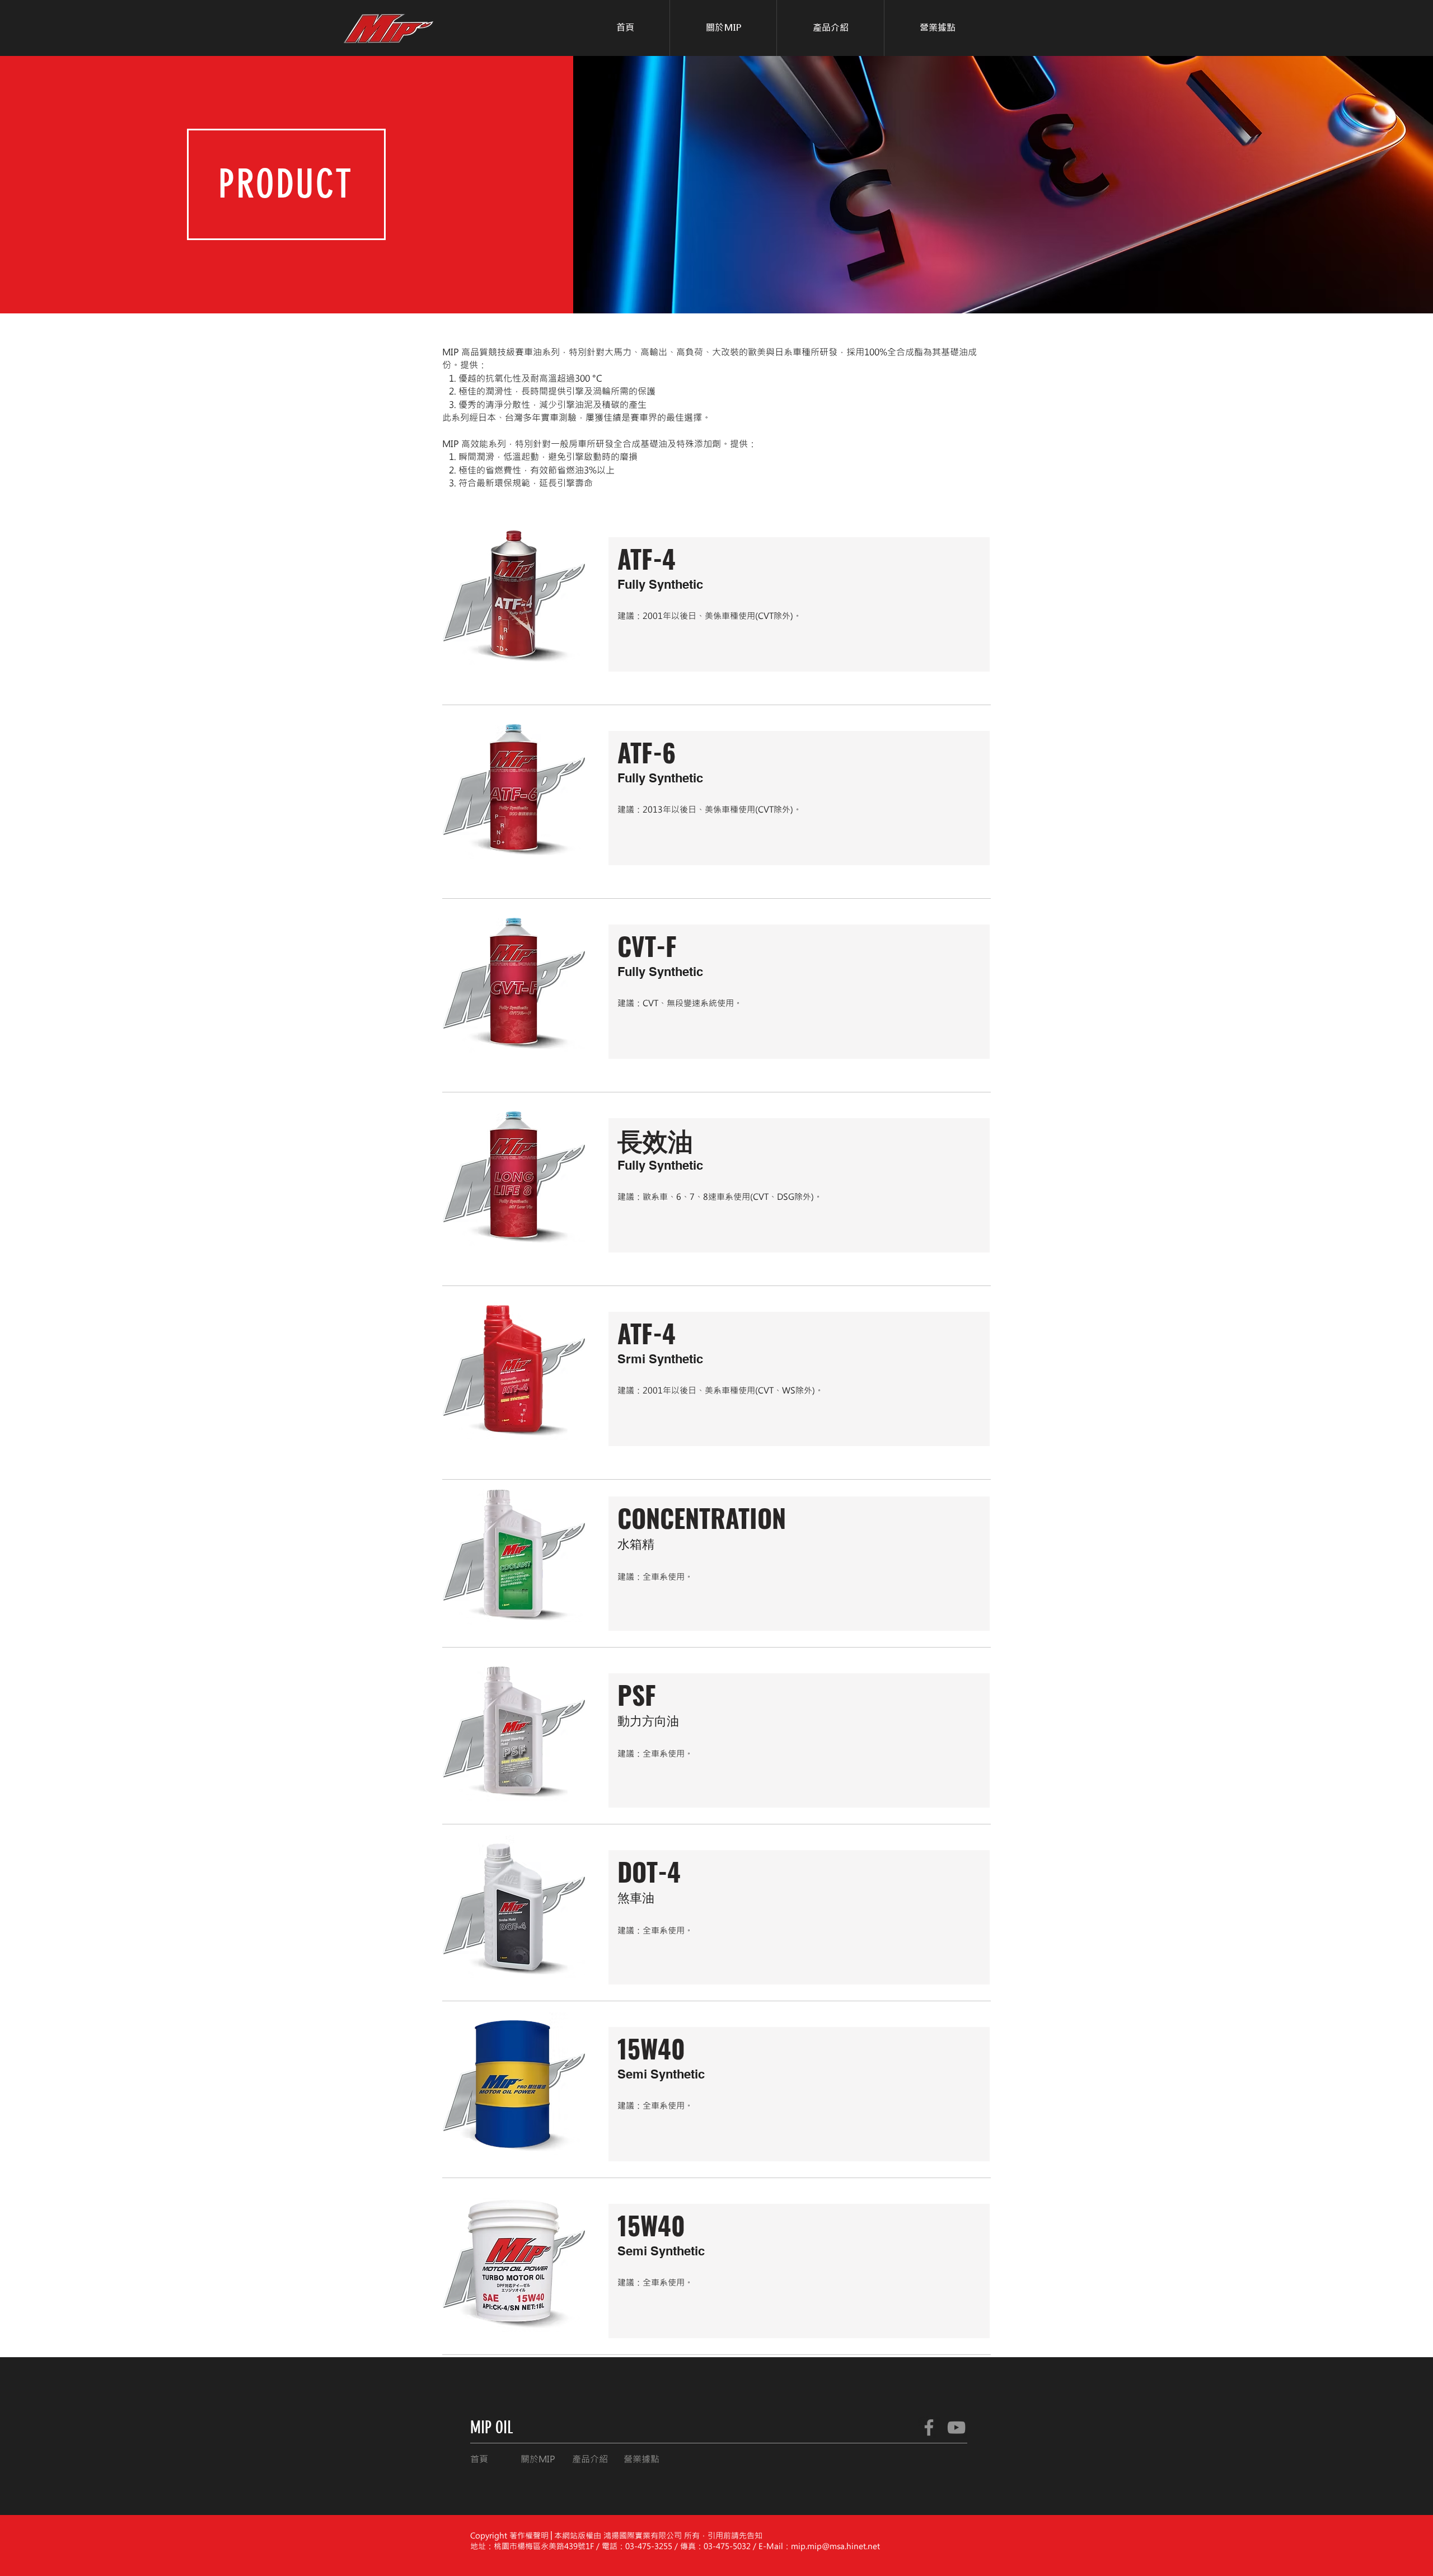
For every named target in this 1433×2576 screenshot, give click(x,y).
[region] (796, 611)
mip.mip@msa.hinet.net (835, 2546)
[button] (830, 28)
